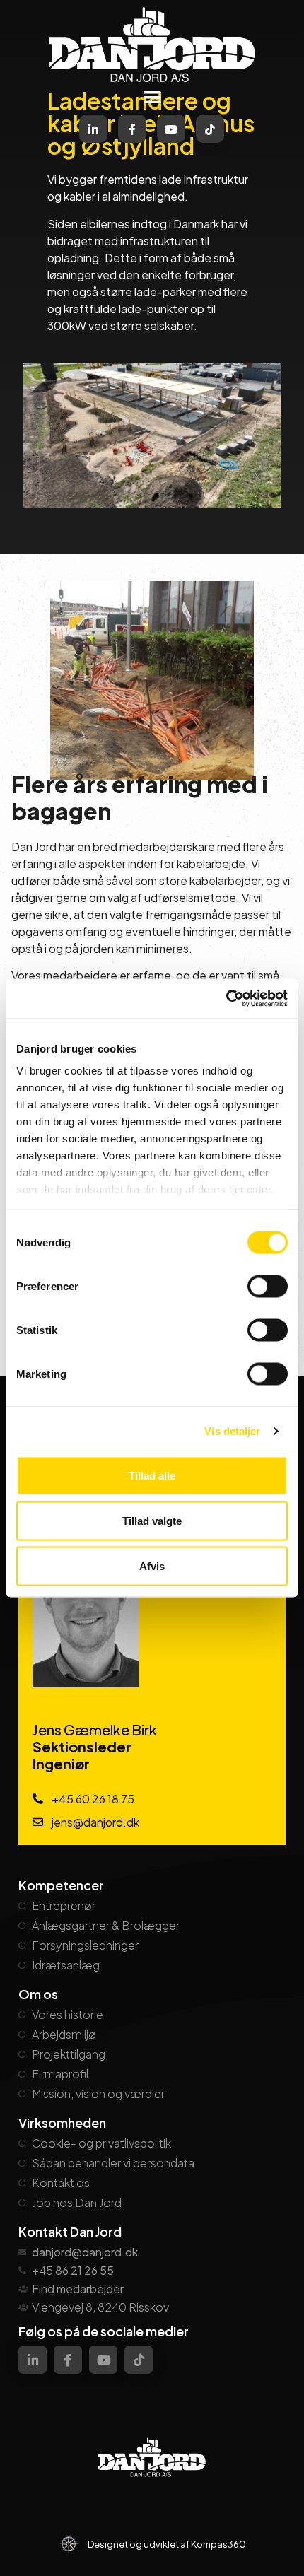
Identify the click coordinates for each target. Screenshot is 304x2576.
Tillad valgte (152, 1520)
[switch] (268, 1286)
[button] (152, 96)
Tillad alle (152, 1475)
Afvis (152, 1565)
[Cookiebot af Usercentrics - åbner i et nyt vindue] (226, 999)
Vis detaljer (232, 1431)
